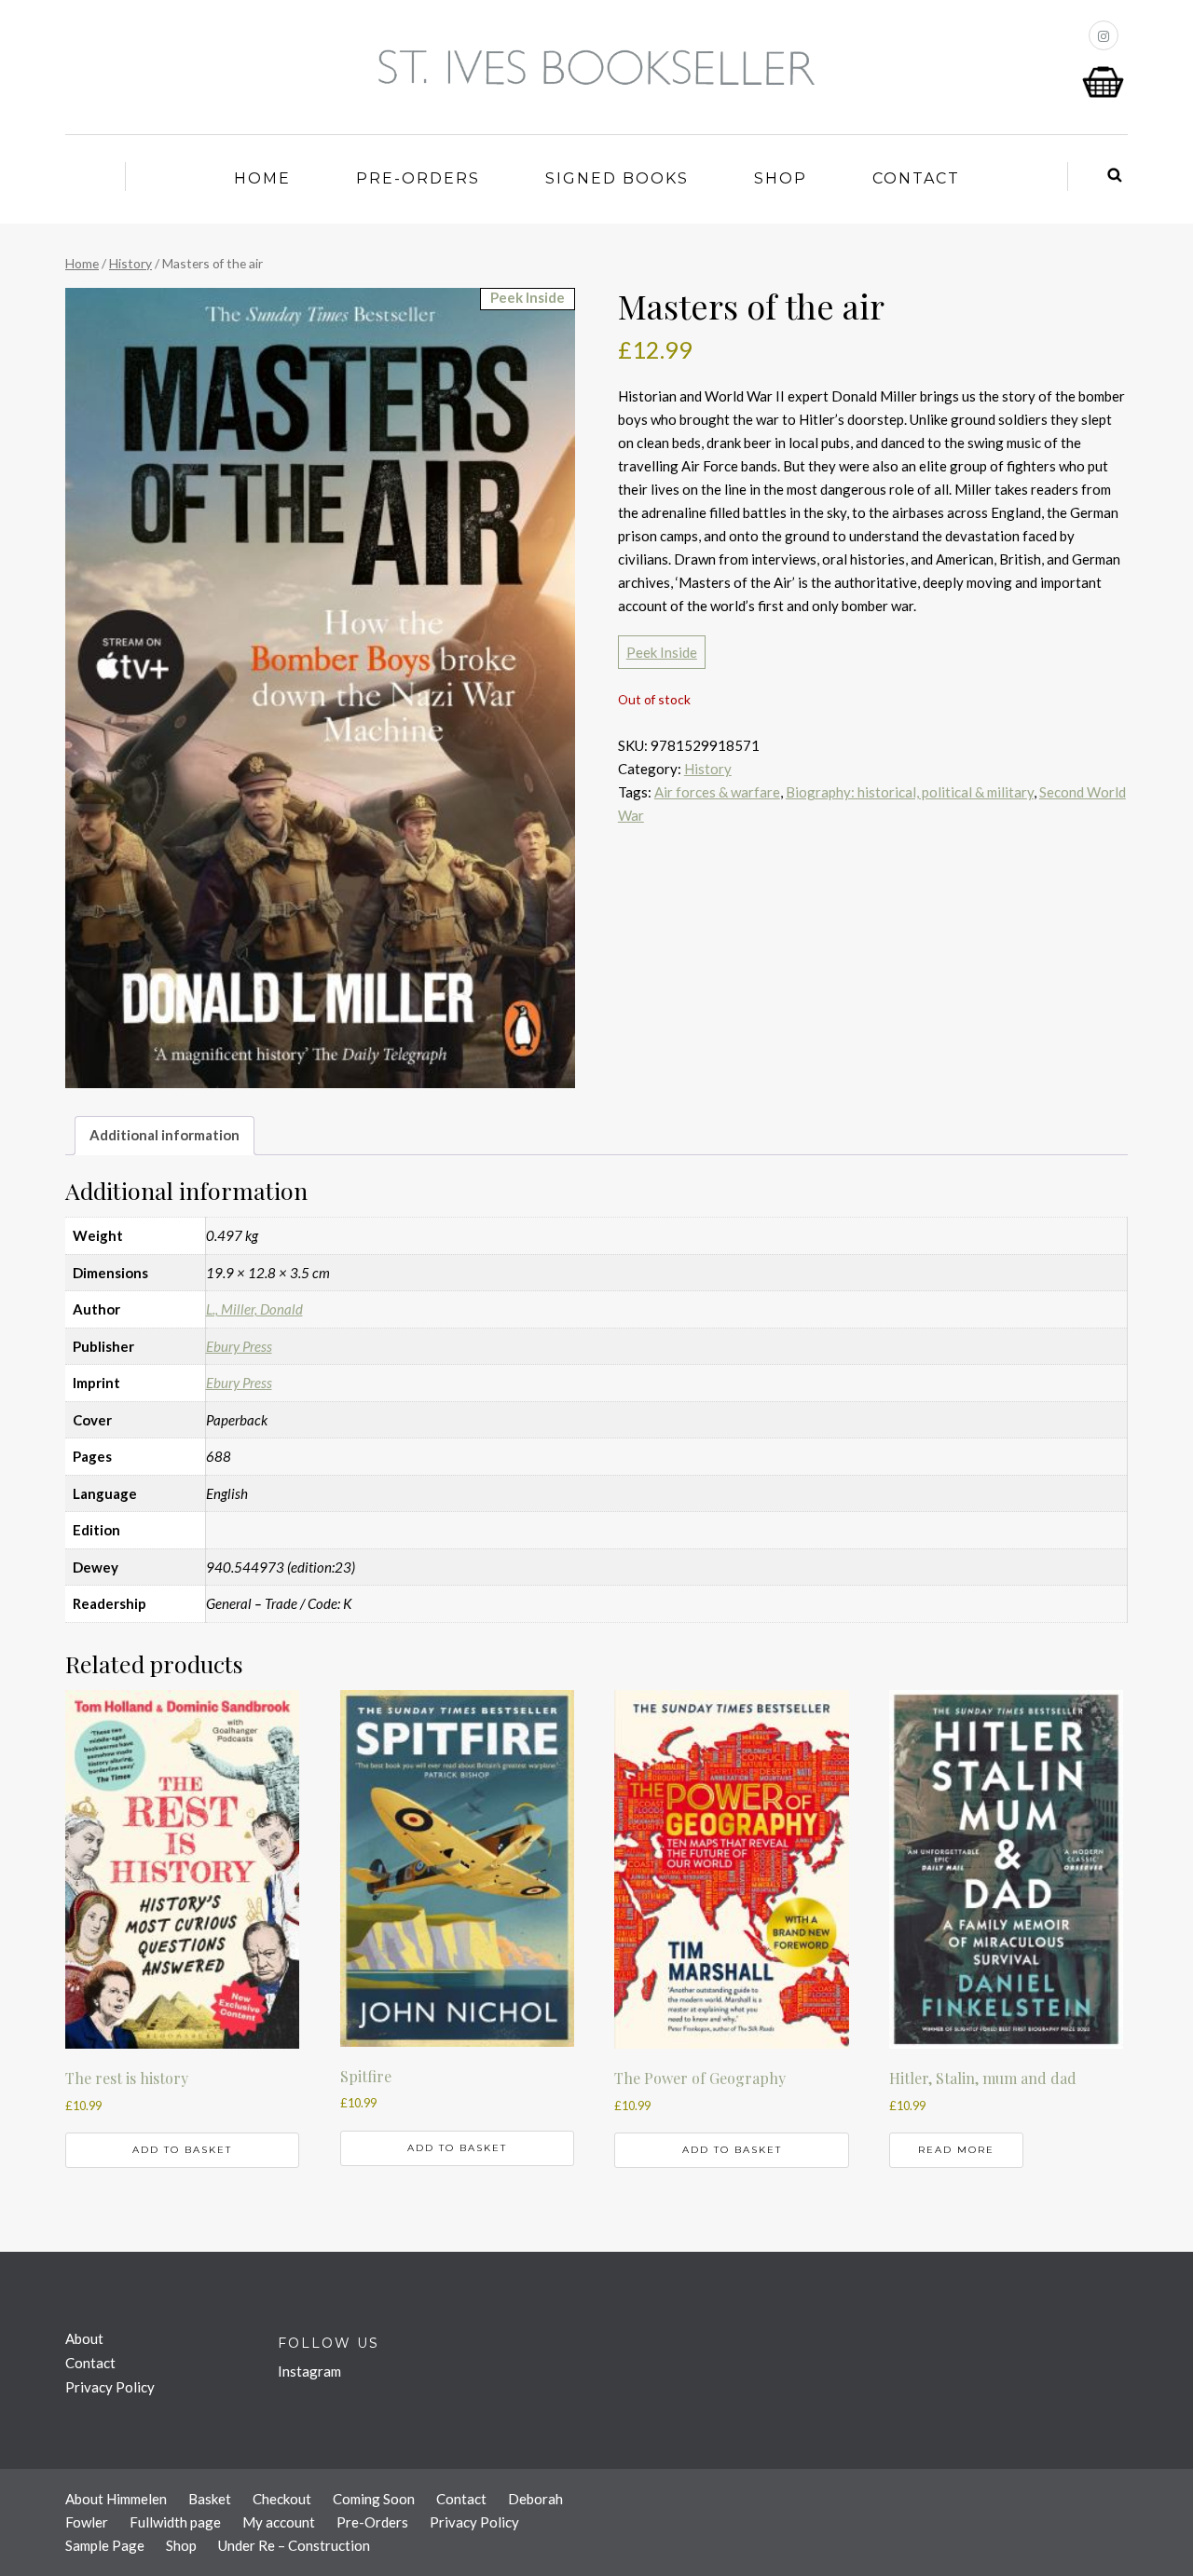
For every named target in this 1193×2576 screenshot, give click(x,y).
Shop (781, 178)
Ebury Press (239, 1346)
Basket (210, 2499)
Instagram (309, 2371)
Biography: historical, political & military (910, 792)
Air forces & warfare (717, 792)
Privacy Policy (110, 2387)
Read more (956, 2150)
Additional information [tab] (165, 1135)
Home (262, 178)
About (84, 2338)
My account (279, 2522)
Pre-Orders (418, 178)
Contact (916, 178)
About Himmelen (116, 2499)
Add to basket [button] (182, 2150)
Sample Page (105, 2545)
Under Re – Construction (294, 2545)
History (130, 263)
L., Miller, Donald (254, 1309)
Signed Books (617, 178)
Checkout (282, 2499)
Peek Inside (662, 652)
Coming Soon (374, 2499)
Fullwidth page (175, 2522)
